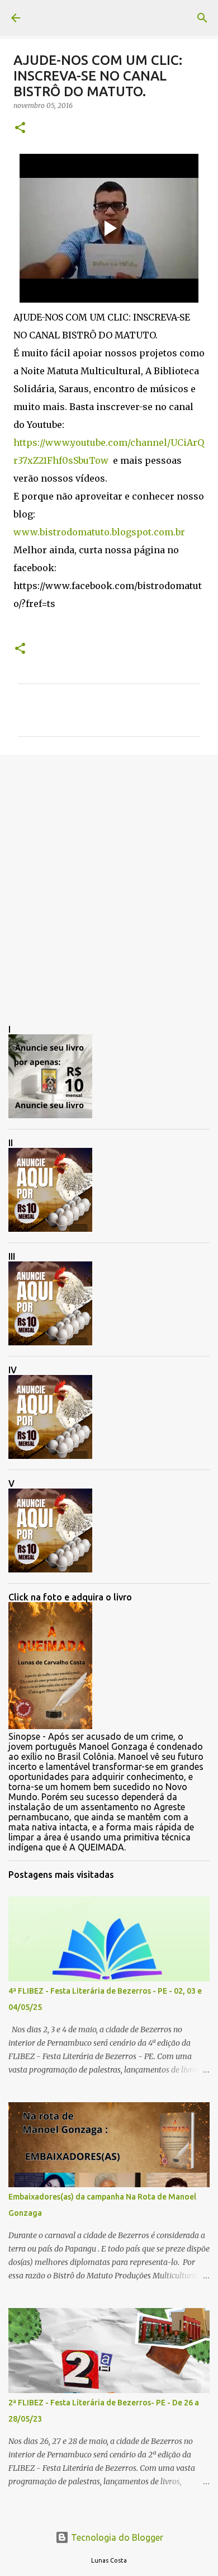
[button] (20, 128)
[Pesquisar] (202, 18)
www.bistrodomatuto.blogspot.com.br (99, 532)
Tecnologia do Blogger (116, 2537)
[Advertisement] (109, 880)
